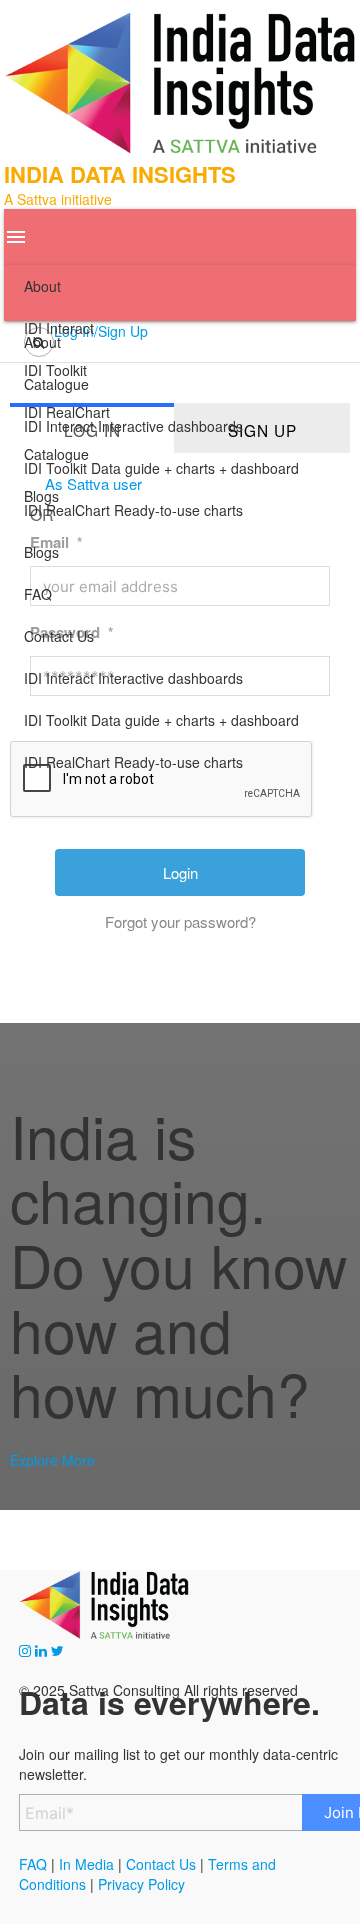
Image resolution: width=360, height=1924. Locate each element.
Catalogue (56, 454)
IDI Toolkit (161, 720)
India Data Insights (120, 174)
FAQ (38, 594)
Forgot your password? (180, 921)
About (42, 286)
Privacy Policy (141, 1884)
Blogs (41, 552)
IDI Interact (133, 678)
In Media (84, 1864)
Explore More (52, 1460)
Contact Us (59, 636)
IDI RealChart (133, 762)
